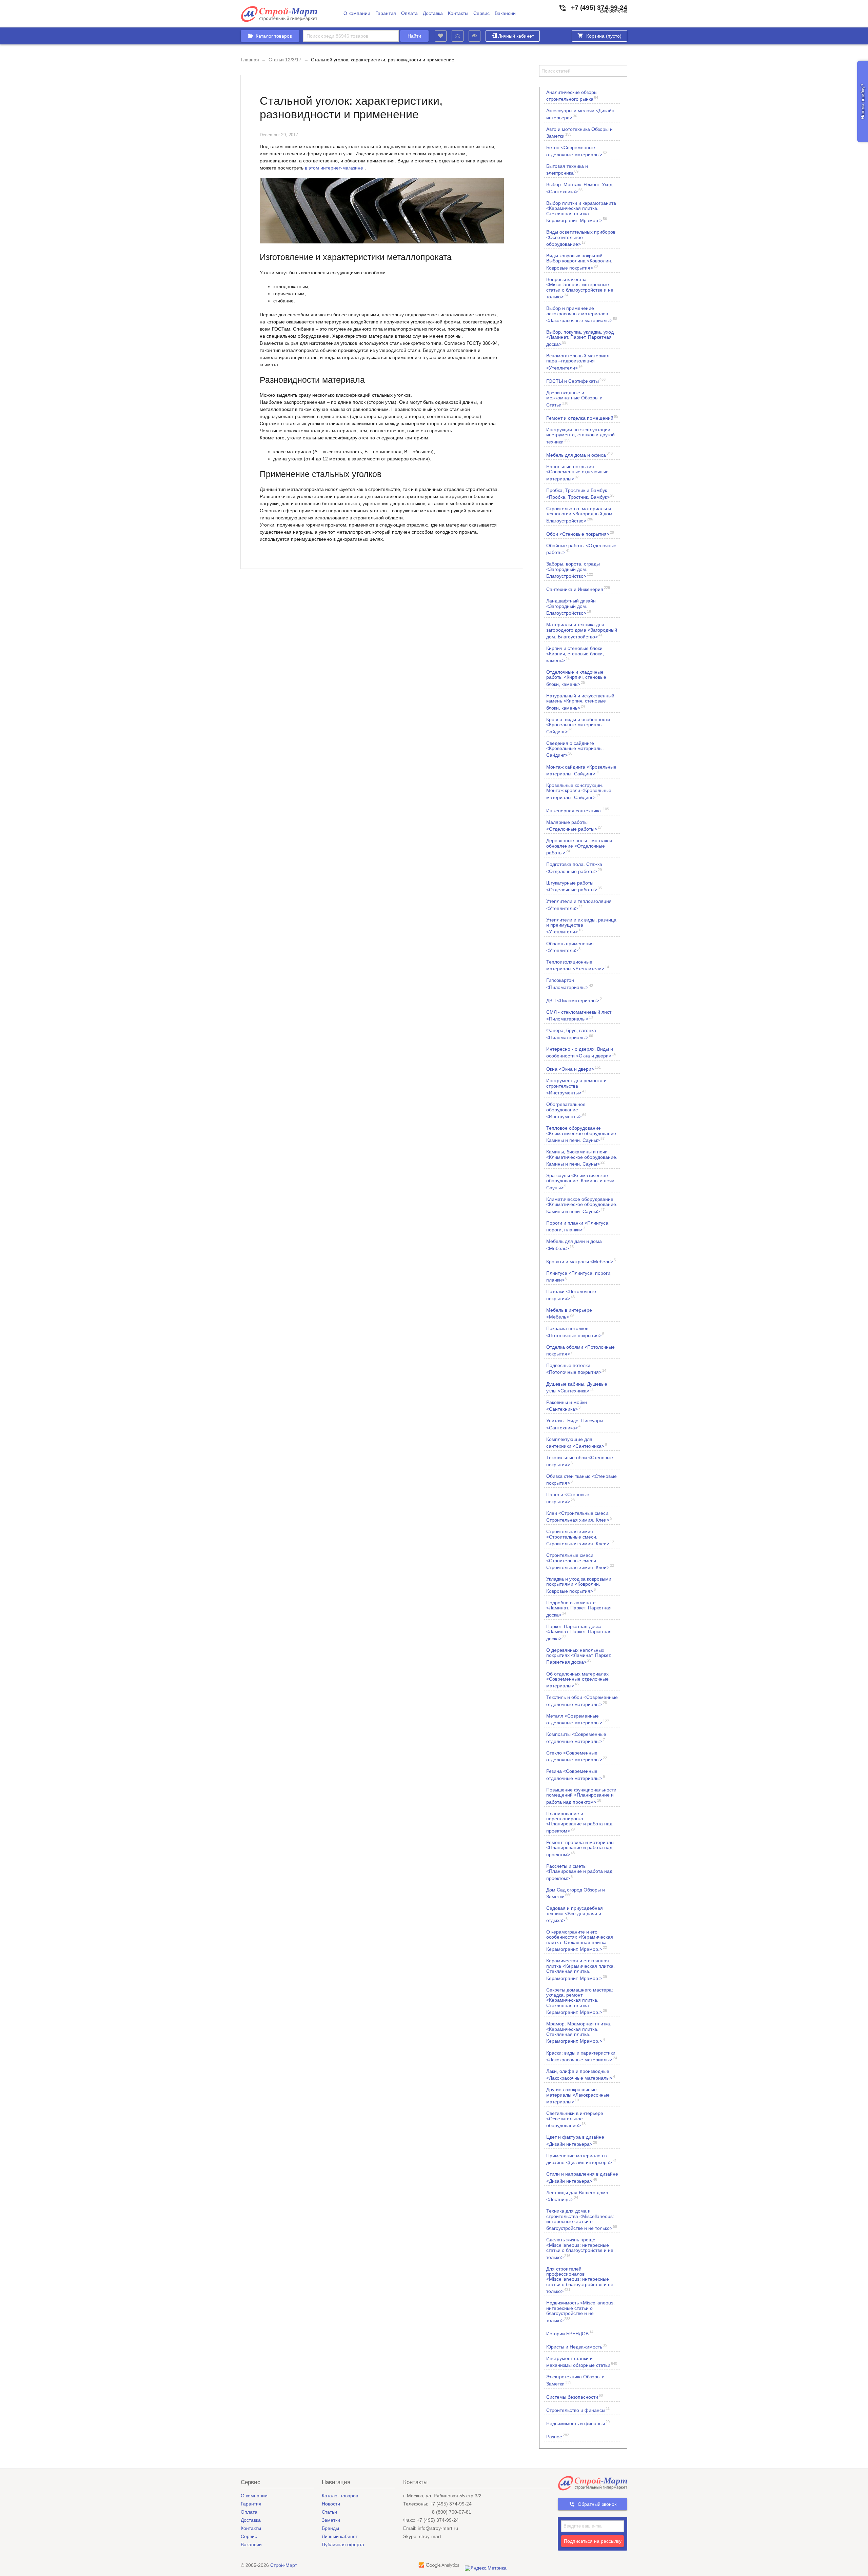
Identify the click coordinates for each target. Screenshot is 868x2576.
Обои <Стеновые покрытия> (580, 533)
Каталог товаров (340, 2496)
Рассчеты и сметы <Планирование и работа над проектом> (579, 1872)
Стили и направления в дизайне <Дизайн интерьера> (582, 2177)
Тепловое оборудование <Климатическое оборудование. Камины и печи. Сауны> (582, 1134)
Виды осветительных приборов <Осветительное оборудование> (581, 238)
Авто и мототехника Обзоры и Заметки (579, 133)
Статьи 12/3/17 (285, 60)
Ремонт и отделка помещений (582, 418)
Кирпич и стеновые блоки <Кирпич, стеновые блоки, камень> (575, 654)
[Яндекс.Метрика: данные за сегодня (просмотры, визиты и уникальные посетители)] (486, 2568)
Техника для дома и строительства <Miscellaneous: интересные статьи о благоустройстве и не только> (582, 2220)
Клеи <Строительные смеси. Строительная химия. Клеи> (579, 1517)
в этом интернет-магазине (334, 168)
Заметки (331, 2520)
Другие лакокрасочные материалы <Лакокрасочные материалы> (578, 2095)
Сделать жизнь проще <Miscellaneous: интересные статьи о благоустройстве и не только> (580, 2248)
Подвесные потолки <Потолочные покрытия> (576, 1369)
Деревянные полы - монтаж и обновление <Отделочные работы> (579, 846)
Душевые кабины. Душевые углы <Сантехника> (577, 1387)
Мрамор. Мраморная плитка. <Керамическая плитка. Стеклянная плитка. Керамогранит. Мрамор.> (579, 2032)
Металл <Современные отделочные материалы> (578, 1719)
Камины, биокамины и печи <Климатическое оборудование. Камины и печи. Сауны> (582, 1158)
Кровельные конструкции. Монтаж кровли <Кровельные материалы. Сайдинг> (579, 791)
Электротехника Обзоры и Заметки (575, 2380)
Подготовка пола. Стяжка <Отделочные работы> (574, 868)
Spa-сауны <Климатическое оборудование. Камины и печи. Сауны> (581, 1181)
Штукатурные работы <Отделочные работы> (574, 886)
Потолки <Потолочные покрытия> (571, 1295)
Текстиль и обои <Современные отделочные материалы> (582, 1701)
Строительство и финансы (578, 2410)
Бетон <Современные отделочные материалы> (577, 151)
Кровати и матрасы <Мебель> (581, 1261)
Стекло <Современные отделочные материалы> (577, 1756)
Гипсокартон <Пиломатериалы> (570, 984)
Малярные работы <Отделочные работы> (574, 826)
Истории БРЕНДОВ (570, 2333)
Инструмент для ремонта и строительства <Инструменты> (576, 1086)
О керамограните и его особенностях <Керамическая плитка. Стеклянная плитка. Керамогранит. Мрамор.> (580, 1940)
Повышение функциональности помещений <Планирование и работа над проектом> (581, 1796)
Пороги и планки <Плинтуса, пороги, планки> (578, 1226)
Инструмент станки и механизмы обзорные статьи (582, 2362)
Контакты (458, 13)
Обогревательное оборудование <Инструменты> (566, 1110)
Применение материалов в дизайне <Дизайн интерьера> (581, 2159)
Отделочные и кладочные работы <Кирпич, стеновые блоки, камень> (576, 678)
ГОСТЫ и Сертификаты (576, 381)
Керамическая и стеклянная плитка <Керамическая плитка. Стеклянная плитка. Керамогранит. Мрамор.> (580, 1969)
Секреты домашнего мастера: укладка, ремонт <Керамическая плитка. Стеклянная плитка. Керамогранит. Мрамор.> (580, 2001)
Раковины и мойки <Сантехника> (567, 1406)
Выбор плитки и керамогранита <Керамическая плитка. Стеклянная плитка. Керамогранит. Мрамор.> (581, 212)
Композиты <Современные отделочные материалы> (576, 1738)
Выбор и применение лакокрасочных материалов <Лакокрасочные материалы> (582, 314)
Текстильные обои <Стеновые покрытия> (580, 1461)
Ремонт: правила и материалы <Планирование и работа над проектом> (580, 1848)
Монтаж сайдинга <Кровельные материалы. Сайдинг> (581, 770)
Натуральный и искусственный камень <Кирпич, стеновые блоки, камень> (580, 702)
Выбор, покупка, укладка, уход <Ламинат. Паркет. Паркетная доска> (580, 338)
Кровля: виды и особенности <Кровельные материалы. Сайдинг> (578, 725)
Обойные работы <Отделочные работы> (581, 549)
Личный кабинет (516, 36)
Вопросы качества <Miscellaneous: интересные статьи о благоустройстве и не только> (580, 288)
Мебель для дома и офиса (579, 454)
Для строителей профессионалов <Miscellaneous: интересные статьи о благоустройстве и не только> (580, 2280)
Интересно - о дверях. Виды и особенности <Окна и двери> (581, 1052)
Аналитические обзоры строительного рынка (572, 96)
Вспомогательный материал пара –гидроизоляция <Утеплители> (578, 362)
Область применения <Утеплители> (570, 947)
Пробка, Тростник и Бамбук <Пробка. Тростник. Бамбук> (580, 494)
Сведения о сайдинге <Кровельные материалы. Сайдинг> (575, 749)
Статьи (329, 2512)
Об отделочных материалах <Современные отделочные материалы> (577, 1680)
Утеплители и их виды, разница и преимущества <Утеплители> (581, 926)
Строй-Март (284, 2565)
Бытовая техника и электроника (567, 170)
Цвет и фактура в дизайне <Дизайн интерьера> (575, 2140)
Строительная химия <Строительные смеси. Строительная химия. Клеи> (580, 1537)
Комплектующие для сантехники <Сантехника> (577, 1443)
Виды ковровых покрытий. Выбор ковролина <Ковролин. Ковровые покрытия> (579, 262)
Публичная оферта (343, 2544)
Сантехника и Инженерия (578, 589)
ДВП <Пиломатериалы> (574, 1000)
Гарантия (386, 13)
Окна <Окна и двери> (574, 1068)
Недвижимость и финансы (578, 2423)
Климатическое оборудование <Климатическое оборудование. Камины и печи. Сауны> (582, 1205)
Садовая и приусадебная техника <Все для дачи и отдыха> (575, 1914)
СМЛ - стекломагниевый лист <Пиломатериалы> (579, 1015)
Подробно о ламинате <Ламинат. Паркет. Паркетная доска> (579, 1609)
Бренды (330, 2528)
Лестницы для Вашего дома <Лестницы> (577, 2196)
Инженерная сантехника (578, 810)
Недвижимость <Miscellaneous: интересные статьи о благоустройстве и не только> (580, 2311)
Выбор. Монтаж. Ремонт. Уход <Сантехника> (579, 188)
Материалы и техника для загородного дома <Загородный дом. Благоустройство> (582, 630)
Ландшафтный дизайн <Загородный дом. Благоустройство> (571, 607)
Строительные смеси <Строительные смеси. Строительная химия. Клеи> (580, 1561)
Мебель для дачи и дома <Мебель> (574, 1245)
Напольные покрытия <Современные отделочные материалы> (577, 472)
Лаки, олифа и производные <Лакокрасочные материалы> (581, 2075)
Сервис (481, 13)
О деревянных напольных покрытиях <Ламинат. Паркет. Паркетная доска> (579, 1656)
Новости (331, 2504)
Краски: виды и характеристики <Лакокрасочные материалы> (582, 2056)
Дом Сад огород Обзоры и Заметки (576, 1893)
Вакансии (505, 13)
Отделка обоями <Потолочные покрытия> (580, 1350)
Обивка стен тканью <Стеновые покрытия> (581, 1480)
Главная (250, 60)
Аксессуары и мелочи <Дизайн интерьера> (580, 114)
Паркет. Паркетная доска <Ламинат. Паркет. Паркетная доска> (579, 1632)
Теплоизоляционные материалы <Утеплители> (578, 965)
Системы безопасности (575, 2396)
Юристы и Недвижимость (577, 2346)
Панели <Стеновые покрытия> (568, 1498)
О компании (357, 13)
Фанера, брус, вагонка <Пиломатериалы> (571, 1034)
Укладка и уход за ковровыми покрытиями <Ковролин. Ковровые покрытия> (579, 1585)
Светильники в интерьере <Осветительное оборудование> (575, 2119)
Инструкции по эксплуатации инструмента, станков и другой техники (580, 435)
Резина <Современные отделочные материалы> (576, 1775)
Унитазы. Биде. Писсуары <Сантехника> (575, 1424)
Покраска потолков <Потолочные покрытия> (575, 1332)
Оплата (409, 13)
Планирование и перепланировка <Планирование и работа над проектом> (579, 1822)
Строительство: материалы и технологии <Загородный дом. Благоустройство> (580, 514)
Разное (558, 2436)
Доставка (433, 13)
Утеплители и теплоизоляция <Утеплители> (579, 905)
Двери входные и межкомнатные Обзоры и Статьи (574, 399)
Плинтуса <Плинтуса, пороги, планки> (579, 1276)
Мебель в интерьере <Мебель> (569, 1313)
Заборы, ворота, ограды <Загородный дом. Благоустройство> (573, 570)
